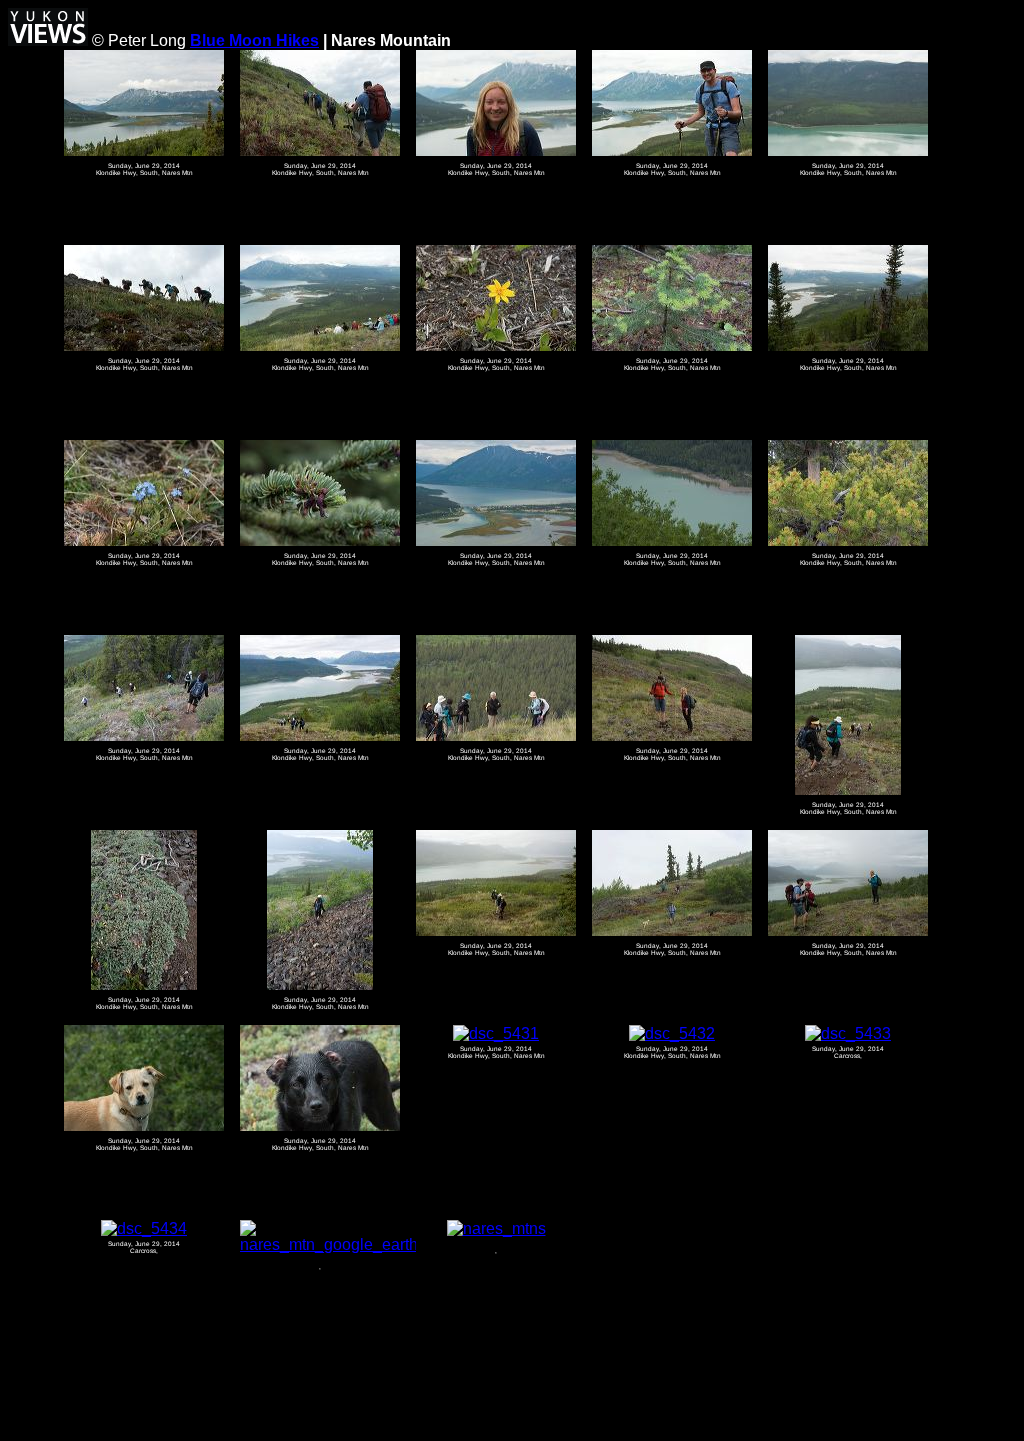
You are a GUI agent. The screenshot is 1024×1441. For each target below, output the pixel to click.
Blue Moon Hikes (254, 40)
